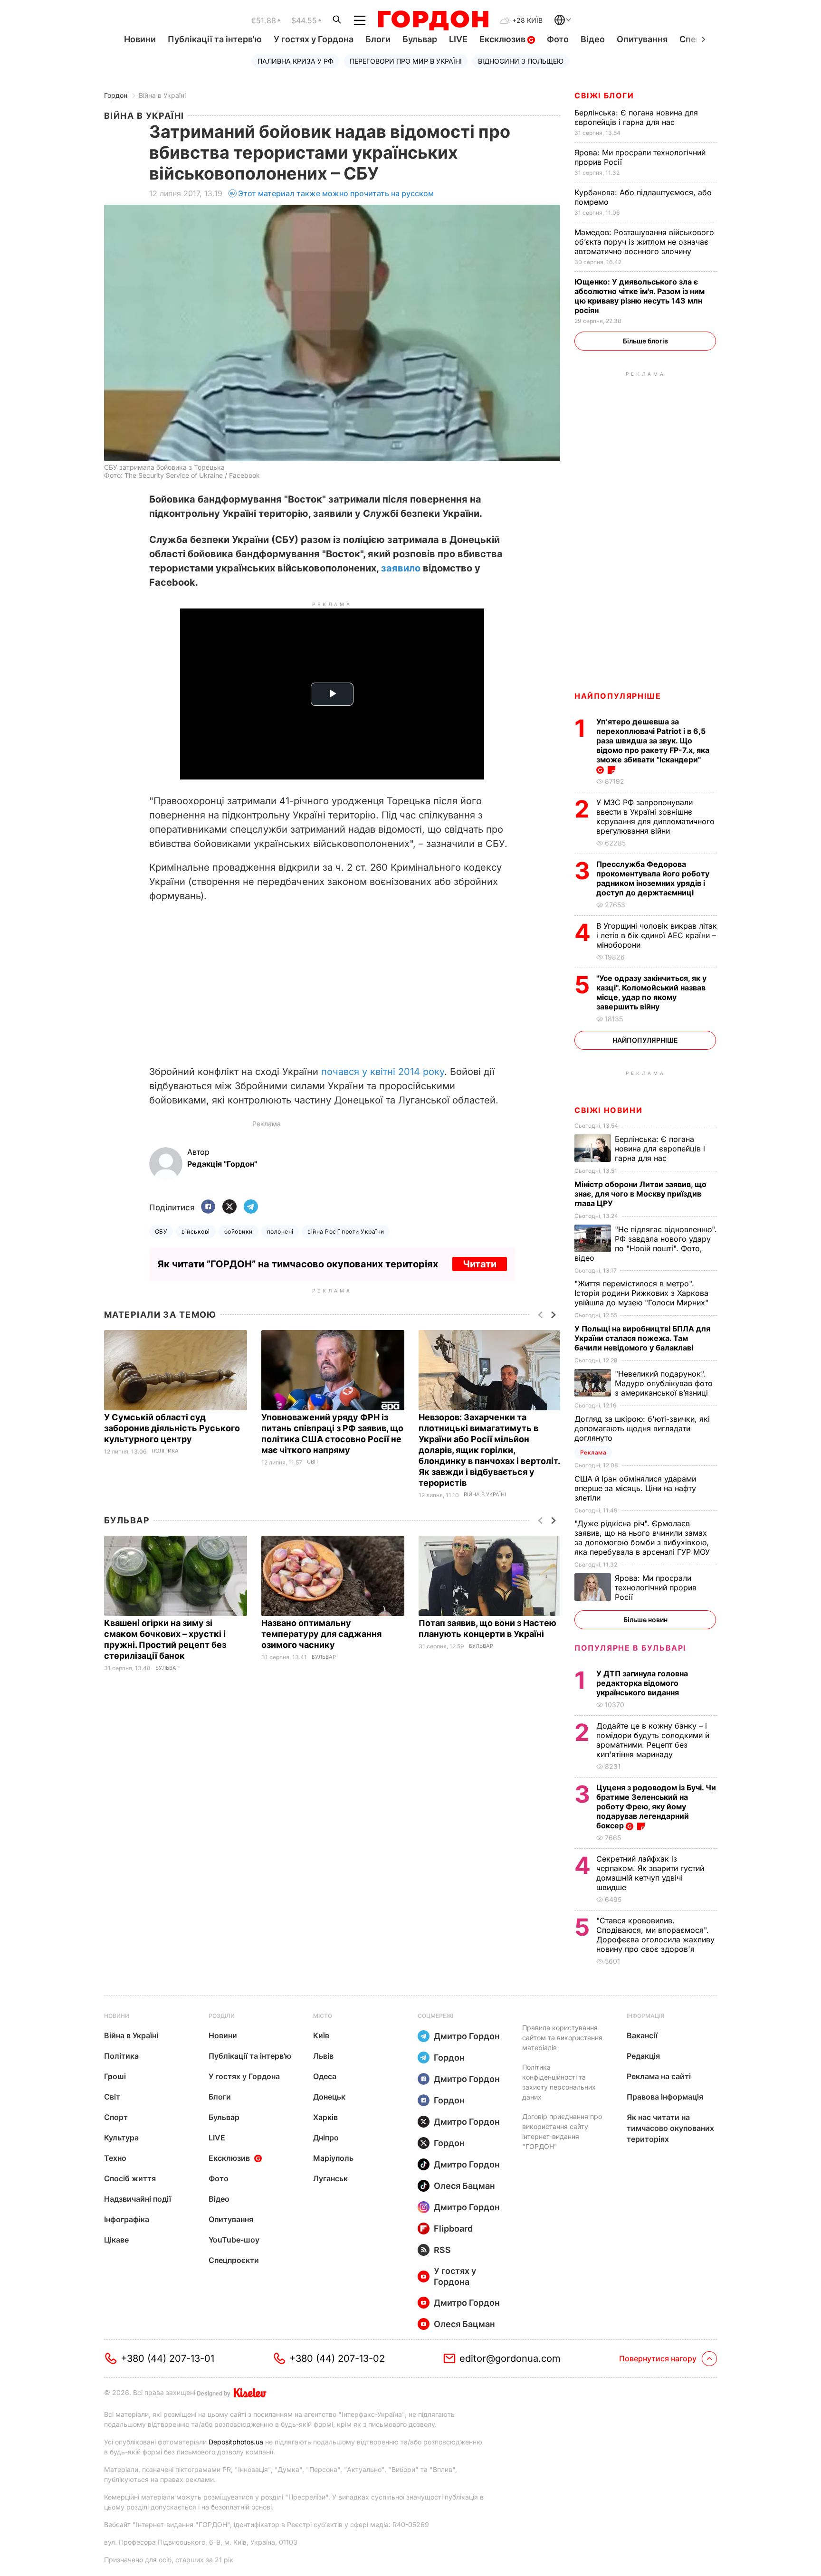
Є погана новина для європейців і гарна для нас (636, 117)
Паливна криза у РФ (296, 61)
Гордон (116, 95)
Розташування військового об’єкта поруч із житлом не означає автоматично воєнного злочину (644, 242)
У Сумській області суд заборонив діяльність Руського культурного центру (172, 1428)
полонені (280, 1231)
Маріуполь (333, 2158)
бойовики (239, 1231)
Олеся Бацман (464, 2186)
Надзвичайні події (138, 2199)
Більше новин (645, 1620)
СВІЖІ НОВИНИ (608, 1110)
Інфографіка (127, 2219)
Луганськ (330, 2178)
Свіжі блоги (604, 95)
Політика (165, 1451)
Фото (558, 39)
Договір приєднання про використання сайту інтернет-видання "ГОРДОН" (562, 2131)
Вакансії (642, 2035)
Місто (323, 2016)
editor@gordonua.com (510, 2358)
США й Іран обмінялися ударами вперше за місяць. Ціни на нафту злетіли (635, 1488)
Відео (593, 39)
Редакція (643, 2056)
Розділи (222, 2016)
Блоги (378, 39)
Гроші (115, 2076)
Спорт (116, 2117)
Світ (313, 1462)
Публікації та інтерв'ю (215, 39)
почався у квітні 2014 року (383, 1072)
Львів (323, 2056)
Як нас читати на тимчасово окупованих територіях (670, 2128)
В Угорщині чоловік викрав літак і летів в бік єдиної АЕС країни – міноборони (657, 935)
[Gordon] (433, 20)
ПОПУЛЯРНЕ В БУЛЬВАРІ (630, 1648)
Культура (121, 2138)
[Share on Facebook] (208, 1207)
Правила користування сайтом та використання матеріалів (562, 2038)
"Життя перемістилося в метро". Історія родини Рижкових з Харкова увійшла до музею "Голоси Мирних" (643, 1293)
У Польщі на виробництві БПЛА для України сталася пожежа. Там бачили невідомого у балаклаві (642, 1338)
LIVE (458, 39)
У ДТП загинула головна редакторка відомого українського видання (642, 1683)
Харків (325, 2117)
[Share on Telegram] (251, 1207)
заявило (401, 568)
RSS (442, 2250)
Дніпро (326, 2138)
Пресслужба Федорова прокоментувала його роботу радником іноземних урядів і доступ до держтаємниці (653, 878)
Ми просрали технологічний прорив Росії (656, 1587)
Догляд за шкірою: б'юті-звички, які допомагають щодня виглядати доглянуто (642, 1428)
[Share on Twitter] (229, 1207)
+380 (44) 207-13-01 (167, 2358)
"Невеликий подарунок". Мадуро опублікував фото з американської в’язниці (664, 1383)
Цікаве (116, 2240)
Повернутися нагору (658, 2358)
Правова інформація (665, 2097)
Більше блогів (645, 341)
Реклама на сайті (659, 2076)
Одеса (325, 2076)
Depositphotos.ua (236, 2442)
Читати (480, 1264)
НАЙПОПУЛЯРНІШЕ (618, 696)
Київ (321, 2035)
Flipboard (453, 2229)
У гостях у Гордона (314, 39)
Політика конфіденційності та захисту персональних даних (559, 2082)
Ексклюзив (503, 39)
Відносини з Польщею (521, 61)
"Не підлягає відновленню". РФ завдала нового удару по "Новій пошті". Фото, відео (646, 1244)
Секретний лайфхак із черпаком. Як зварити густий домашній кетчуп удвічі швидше (650, 1873)
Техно (115, 2158)
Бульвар (420, 39)
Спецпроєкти (234, 2260)
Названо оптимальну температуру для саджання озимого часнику (321, 1634)
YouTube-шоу (234, 2240)
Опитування (642, 39)
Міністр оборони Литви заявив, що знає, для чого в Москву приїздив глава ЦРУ (640, 1194)
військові (196, 1231)
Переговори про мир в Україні (406, 61)
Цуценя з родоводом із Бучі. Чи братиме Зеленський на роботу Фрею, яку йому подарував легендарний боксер (656, 1806)
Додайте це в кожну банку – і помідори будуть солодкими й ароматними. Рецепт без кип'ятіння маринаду (653, 1740)
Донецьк (329, 2097)
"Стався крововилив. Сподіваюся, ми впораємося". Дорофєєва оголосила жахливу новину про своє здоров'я (655, 1935)
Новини (140, 39)
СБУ (161, 1231)
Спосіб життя (130, 2178)
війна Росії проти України (346, 1231)
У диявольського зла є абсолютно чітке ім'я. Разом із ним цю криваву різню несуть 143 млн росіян (640, 296)
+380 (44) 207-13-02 (337, 2358)
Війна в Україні (162, 95)
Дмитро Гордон (467, 2036)
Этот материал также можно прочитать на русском (336, 193)
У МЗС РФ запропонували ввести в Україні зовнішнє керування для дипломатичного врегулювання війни (655, 817)
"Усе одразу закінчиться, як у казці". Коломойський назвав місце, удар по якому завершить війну (651, 992)
